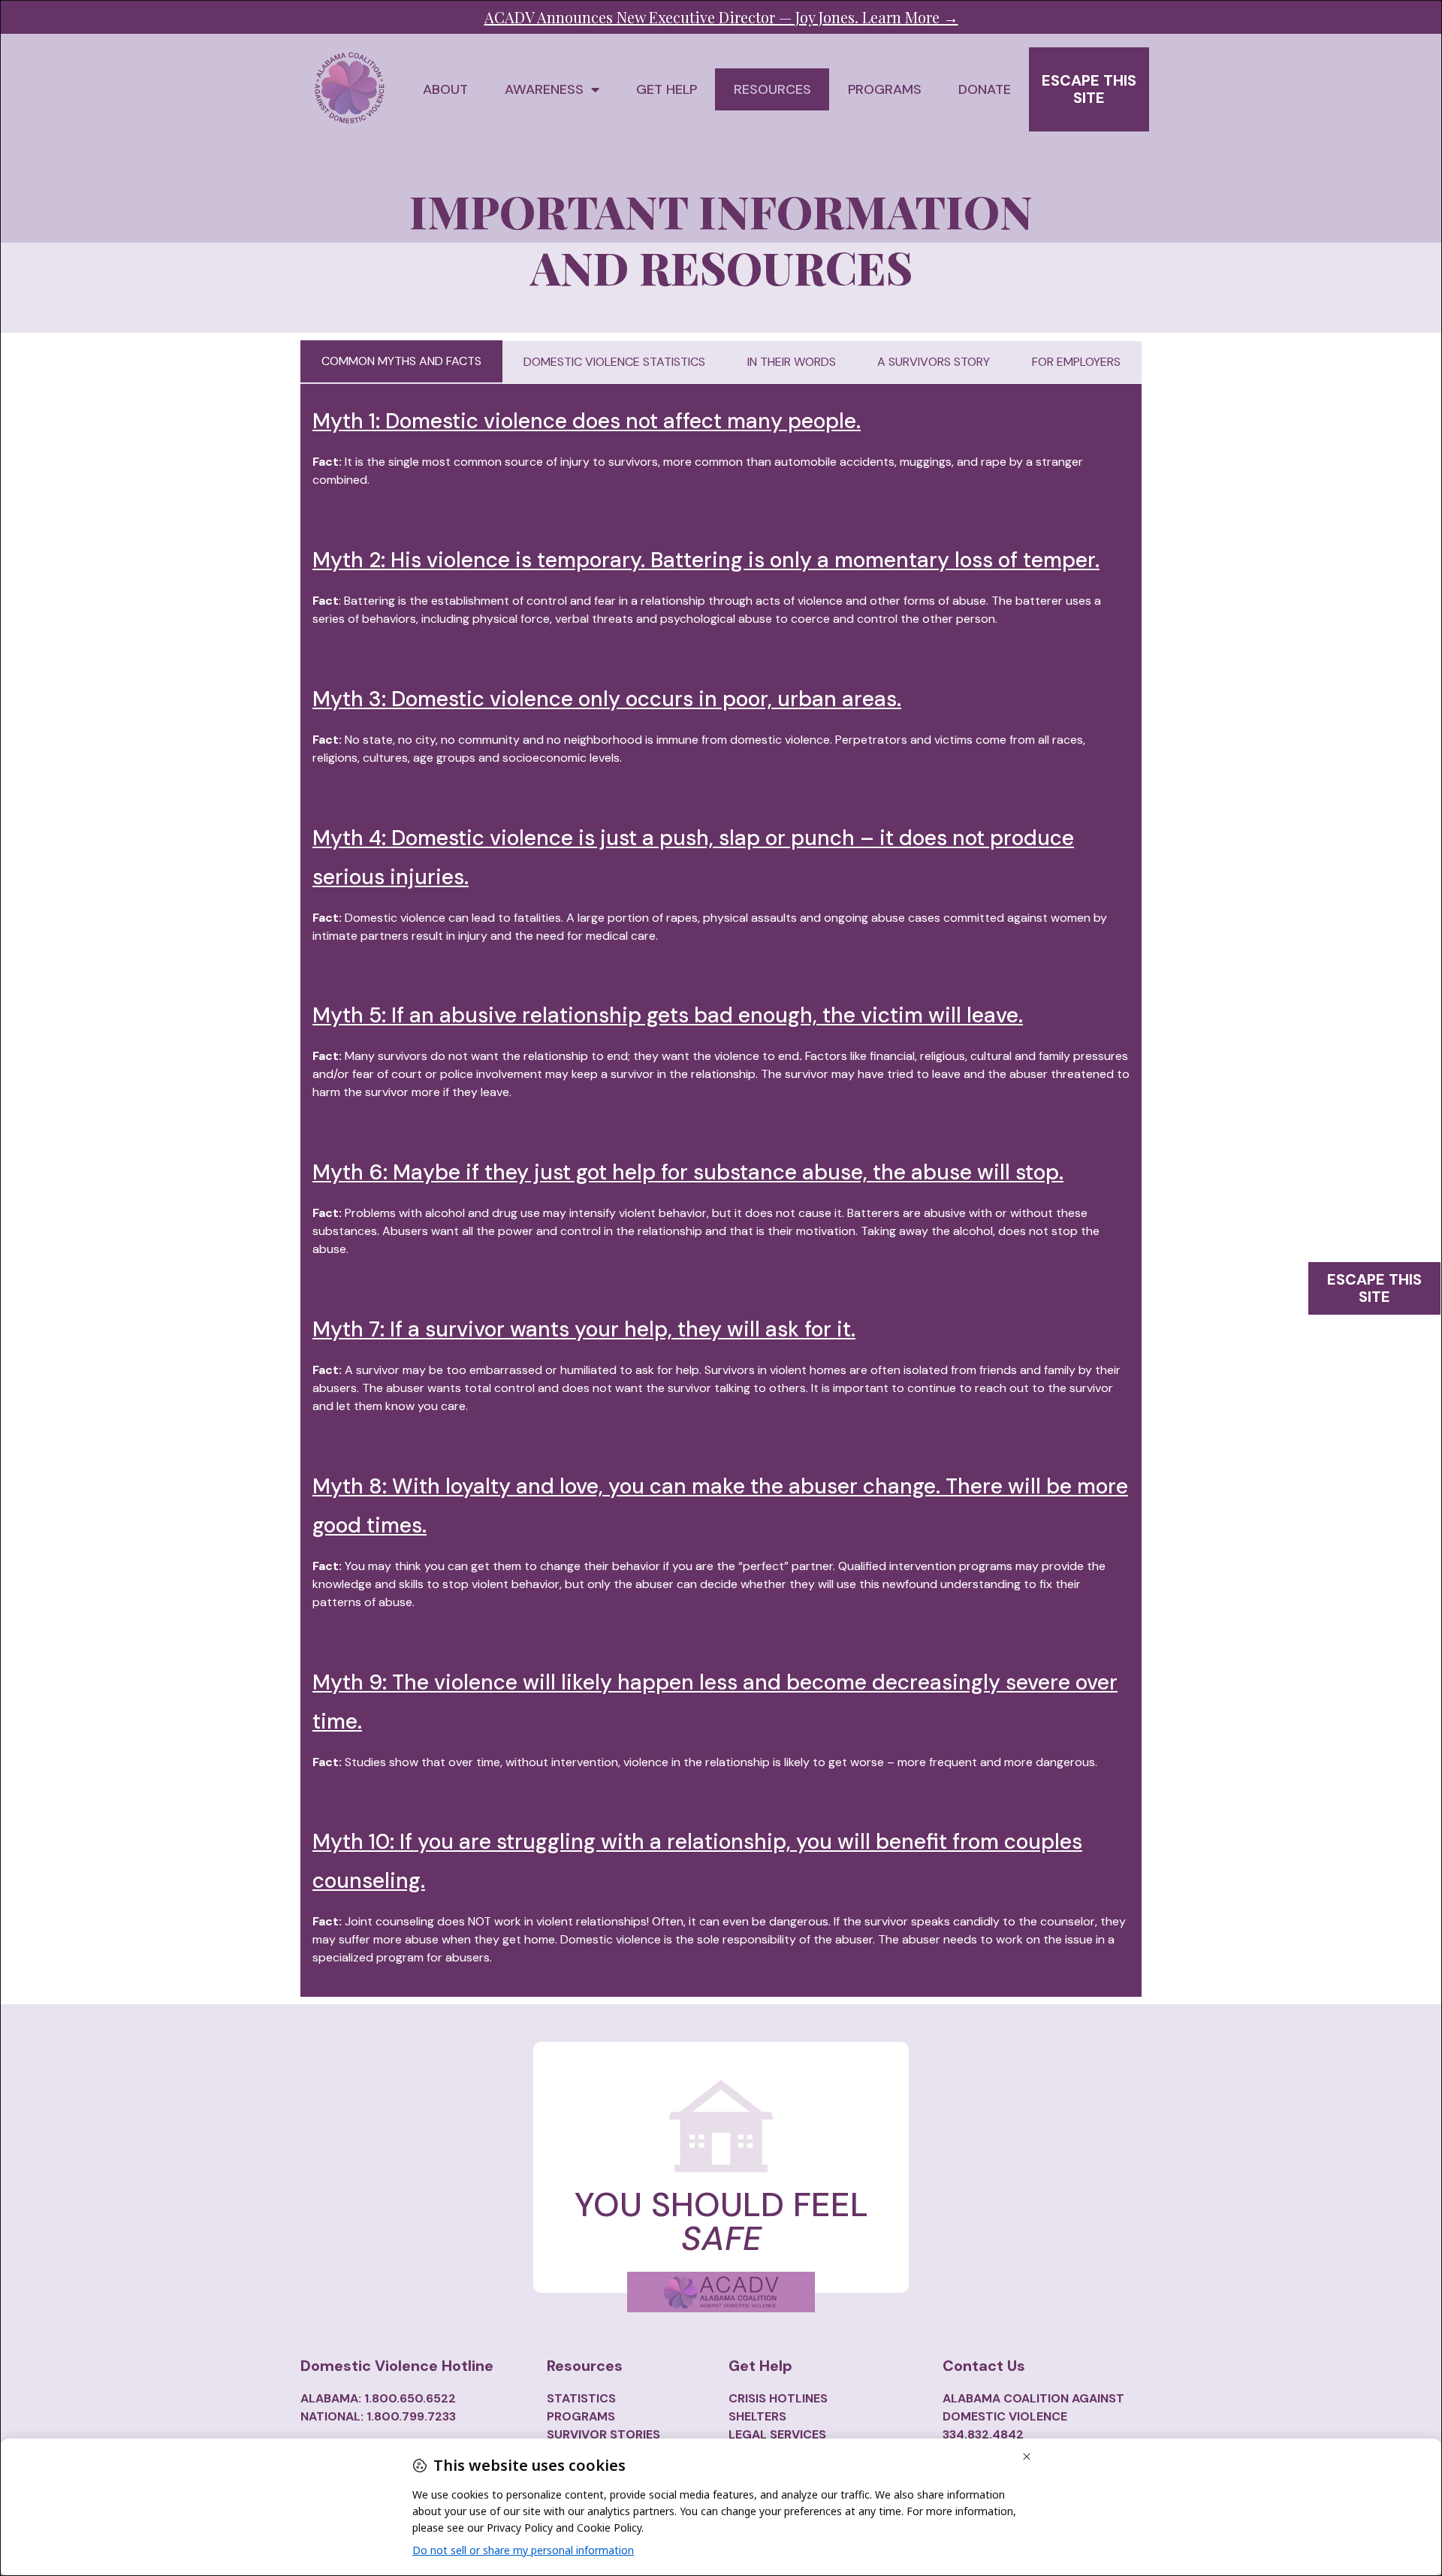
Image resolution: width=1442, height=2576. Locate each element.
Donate (985, 89)
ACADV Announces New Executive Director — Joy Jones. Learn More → (721, 17)
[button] (1089, 89)
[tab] (401, 362)
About (445, 89)
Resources (772, 89)
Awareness (544, 89)
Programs (885, 89)
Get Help (667, 89)
